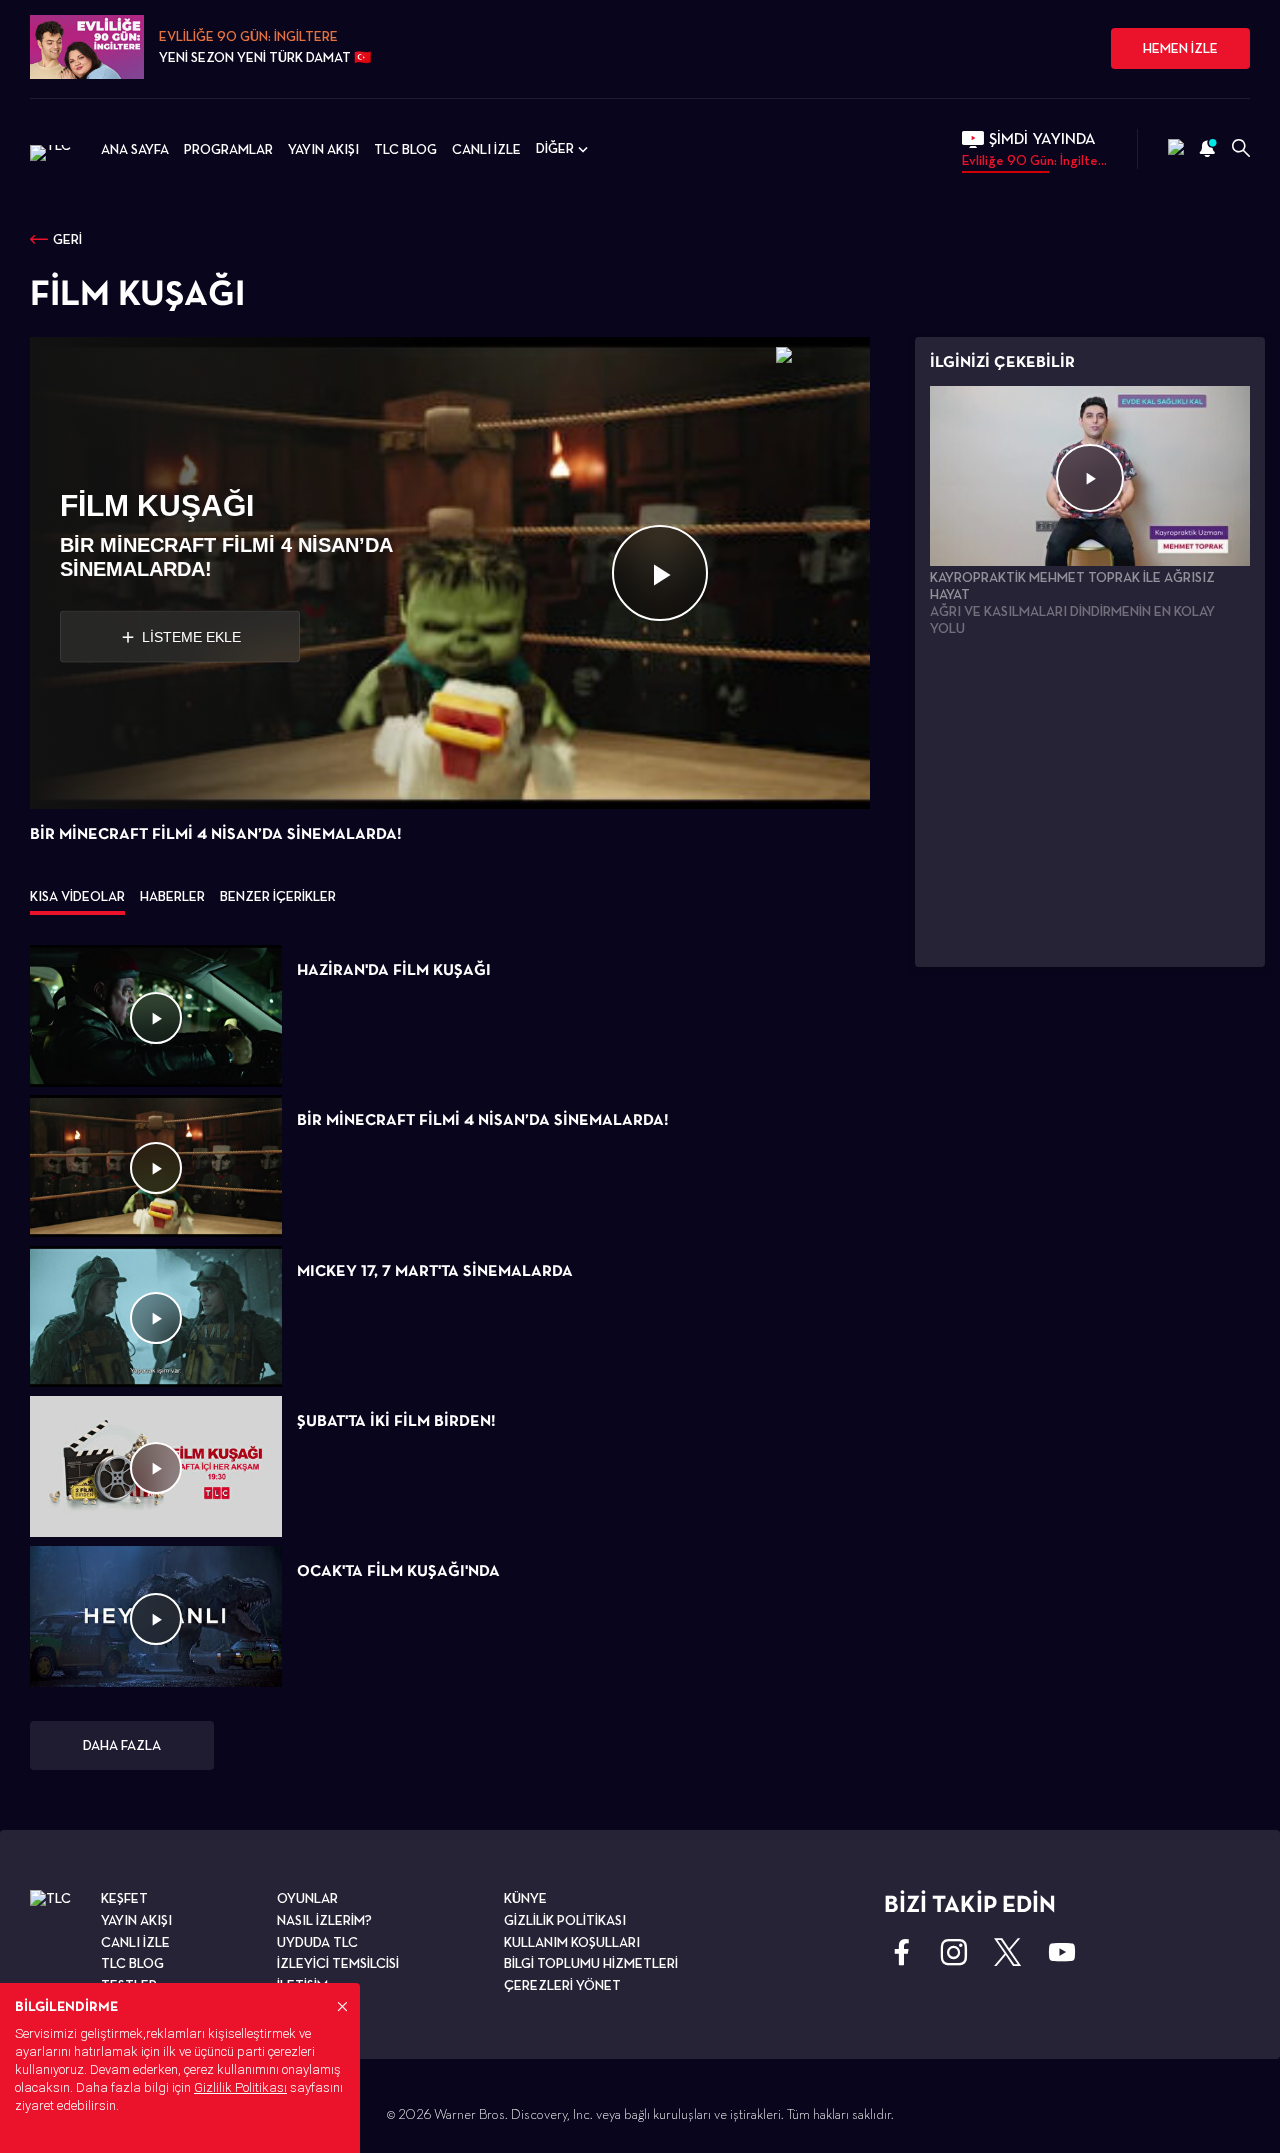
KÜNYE (525, 1898)
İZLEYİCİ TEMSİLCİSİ (338, 1963)
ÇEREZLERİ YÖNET (562, 1985)
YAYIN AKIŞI (323, 149)
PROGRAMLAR (228, 149)
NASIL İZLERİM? (324, 1920)
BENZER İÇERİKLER (278, 896)
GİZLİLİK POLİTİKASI (565, 1920)
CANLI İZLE (486, 149)
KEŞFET (124, 1898)
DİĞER (555, 148)
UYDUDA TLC (317, 1942)
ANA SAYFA (135, 149)
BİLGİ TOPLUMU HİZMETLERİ (591, 1963)
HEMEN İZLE (1180, 48)
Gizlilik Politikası (240, 2087)
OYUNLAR (307, 1898)
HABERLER (172, 896)
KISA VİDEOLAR (77, 896)
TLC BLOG (405, 149)
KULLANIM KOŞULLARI (572, 1942)
